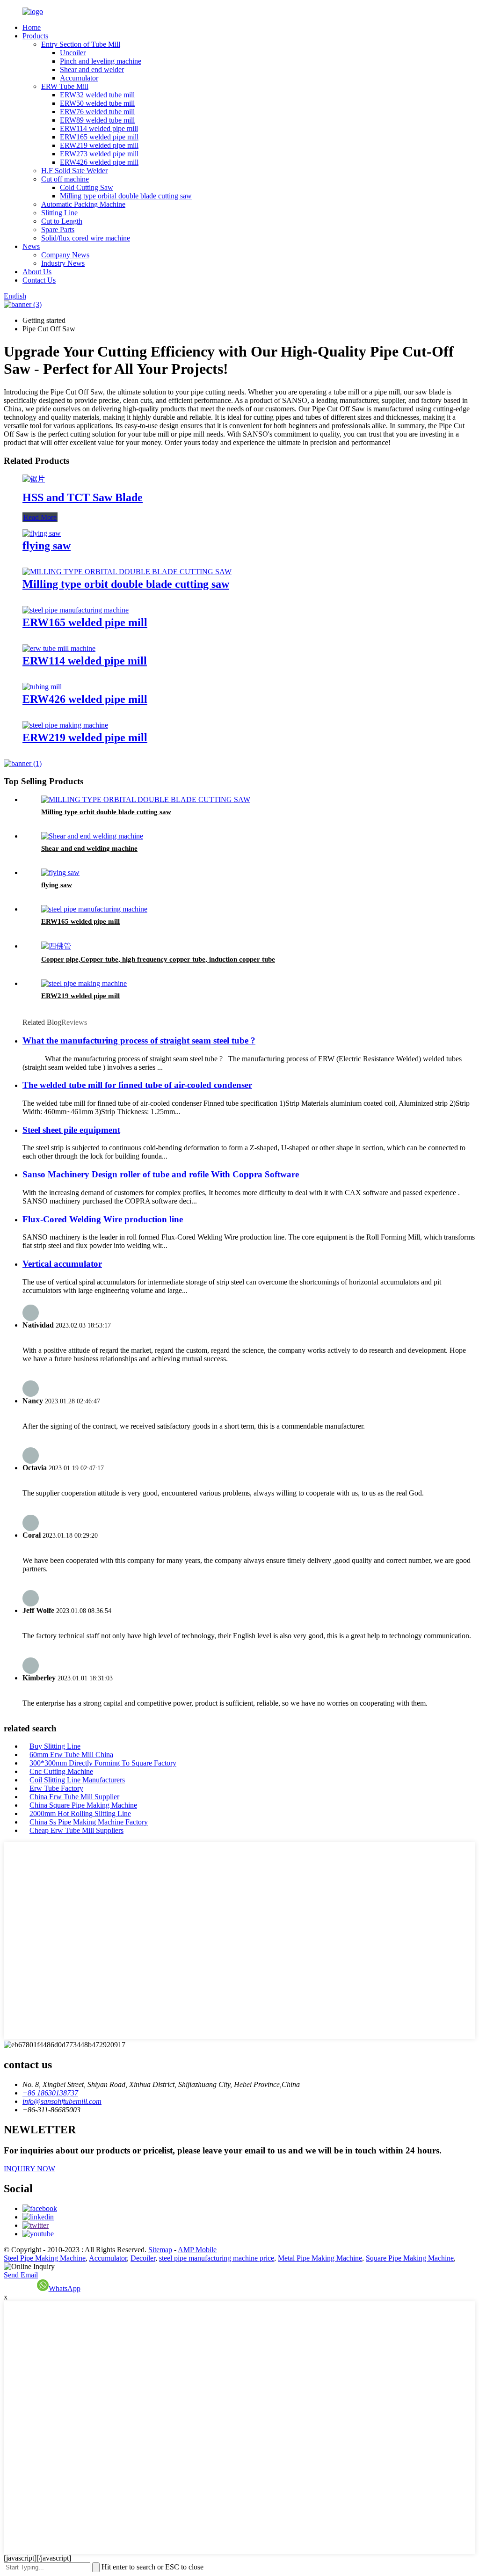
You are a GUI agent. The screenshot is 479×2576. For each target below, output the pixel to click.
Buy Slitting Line (55, 1746)
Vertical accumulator (62, 1264)
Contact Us (39, 280)
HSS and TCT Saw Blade (83, 497)
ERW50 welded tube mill (97, 103)
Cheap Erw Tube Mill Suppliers (76, 1830)
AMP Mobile (197, 2250)
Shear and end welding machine (89, 848)
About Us (37, 272)
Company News (65, 255)
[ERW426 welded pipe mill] (42, 687)
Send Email (21, 2275)
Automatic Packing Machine (83, 204)
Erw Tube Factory (56, 1788)
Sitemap (160, 2250)
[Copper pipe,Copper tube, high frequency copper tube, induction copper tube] (56, 946)
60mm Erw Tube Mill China (71, 1755)
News (31, 246)
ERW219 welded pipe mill (99, 145)
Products (35, 36)
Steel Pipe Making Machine (45, 2258)
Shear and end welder (92, 69)
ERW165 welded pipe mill (99, 137)
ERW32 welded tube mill (97, 95)
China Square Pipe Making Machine (83, 1805)
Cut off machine (65, 179)
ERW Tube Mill (65, 86)
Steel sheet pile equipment (71, 1130)
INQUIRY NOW (29, 2169)
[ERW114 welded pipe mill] (59, 648)
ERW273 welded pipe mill (99, 154)
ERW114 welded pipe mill (99, 128)
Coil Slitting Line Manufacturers (77, 1780)
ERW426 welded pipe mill (99, 162)
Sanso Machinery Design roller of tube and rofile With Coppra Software (161, 1174)
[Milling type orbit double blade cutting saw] (127, 572)
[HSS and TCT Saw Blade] (34, 479)
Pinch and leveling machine (101, 61)
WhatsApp (65, 2288)
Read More (40, 517)
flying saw (47, 546)
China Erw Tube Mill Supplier (74, 1797)
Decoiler (143, 2258)
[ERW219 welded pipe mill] (65, 725)
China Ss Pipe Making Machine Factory (89, 1822)
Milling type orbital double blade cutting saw (126, 196)
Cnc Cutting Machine (61, 1771)
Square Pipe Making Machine (410, 2258)
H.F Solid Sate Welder (74, 171)
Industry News (63, 263)
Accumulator (79, 78)
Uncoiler (73, 53)
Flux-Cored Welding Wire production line (103, 1219)
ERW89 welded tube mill (97, 120)
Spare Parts (58, 230)
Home (32, 27)
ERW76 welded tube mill (97, 112)
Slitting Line (59, 213)
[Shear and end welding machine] (92, 836)
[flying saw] (42, 533)
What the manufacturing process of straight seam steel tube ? (139, 1040)
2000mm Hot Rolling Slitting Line (80, 1813)
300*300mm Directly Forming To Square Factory (103, 1763)
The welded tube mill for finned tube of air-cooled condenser (137, 1085)
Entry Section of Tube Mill (81, 44)
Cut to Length (62, 221)
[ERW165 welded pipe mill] (76, 610)
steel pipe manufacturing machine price (217, 2258)
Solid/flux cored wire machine (86, 238)
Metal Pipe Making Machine (320, 2258)
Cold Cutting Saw (87, 187)
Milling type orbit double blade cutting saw (126, 584)
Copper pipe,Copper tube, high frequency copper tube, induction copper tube (158, 959)
